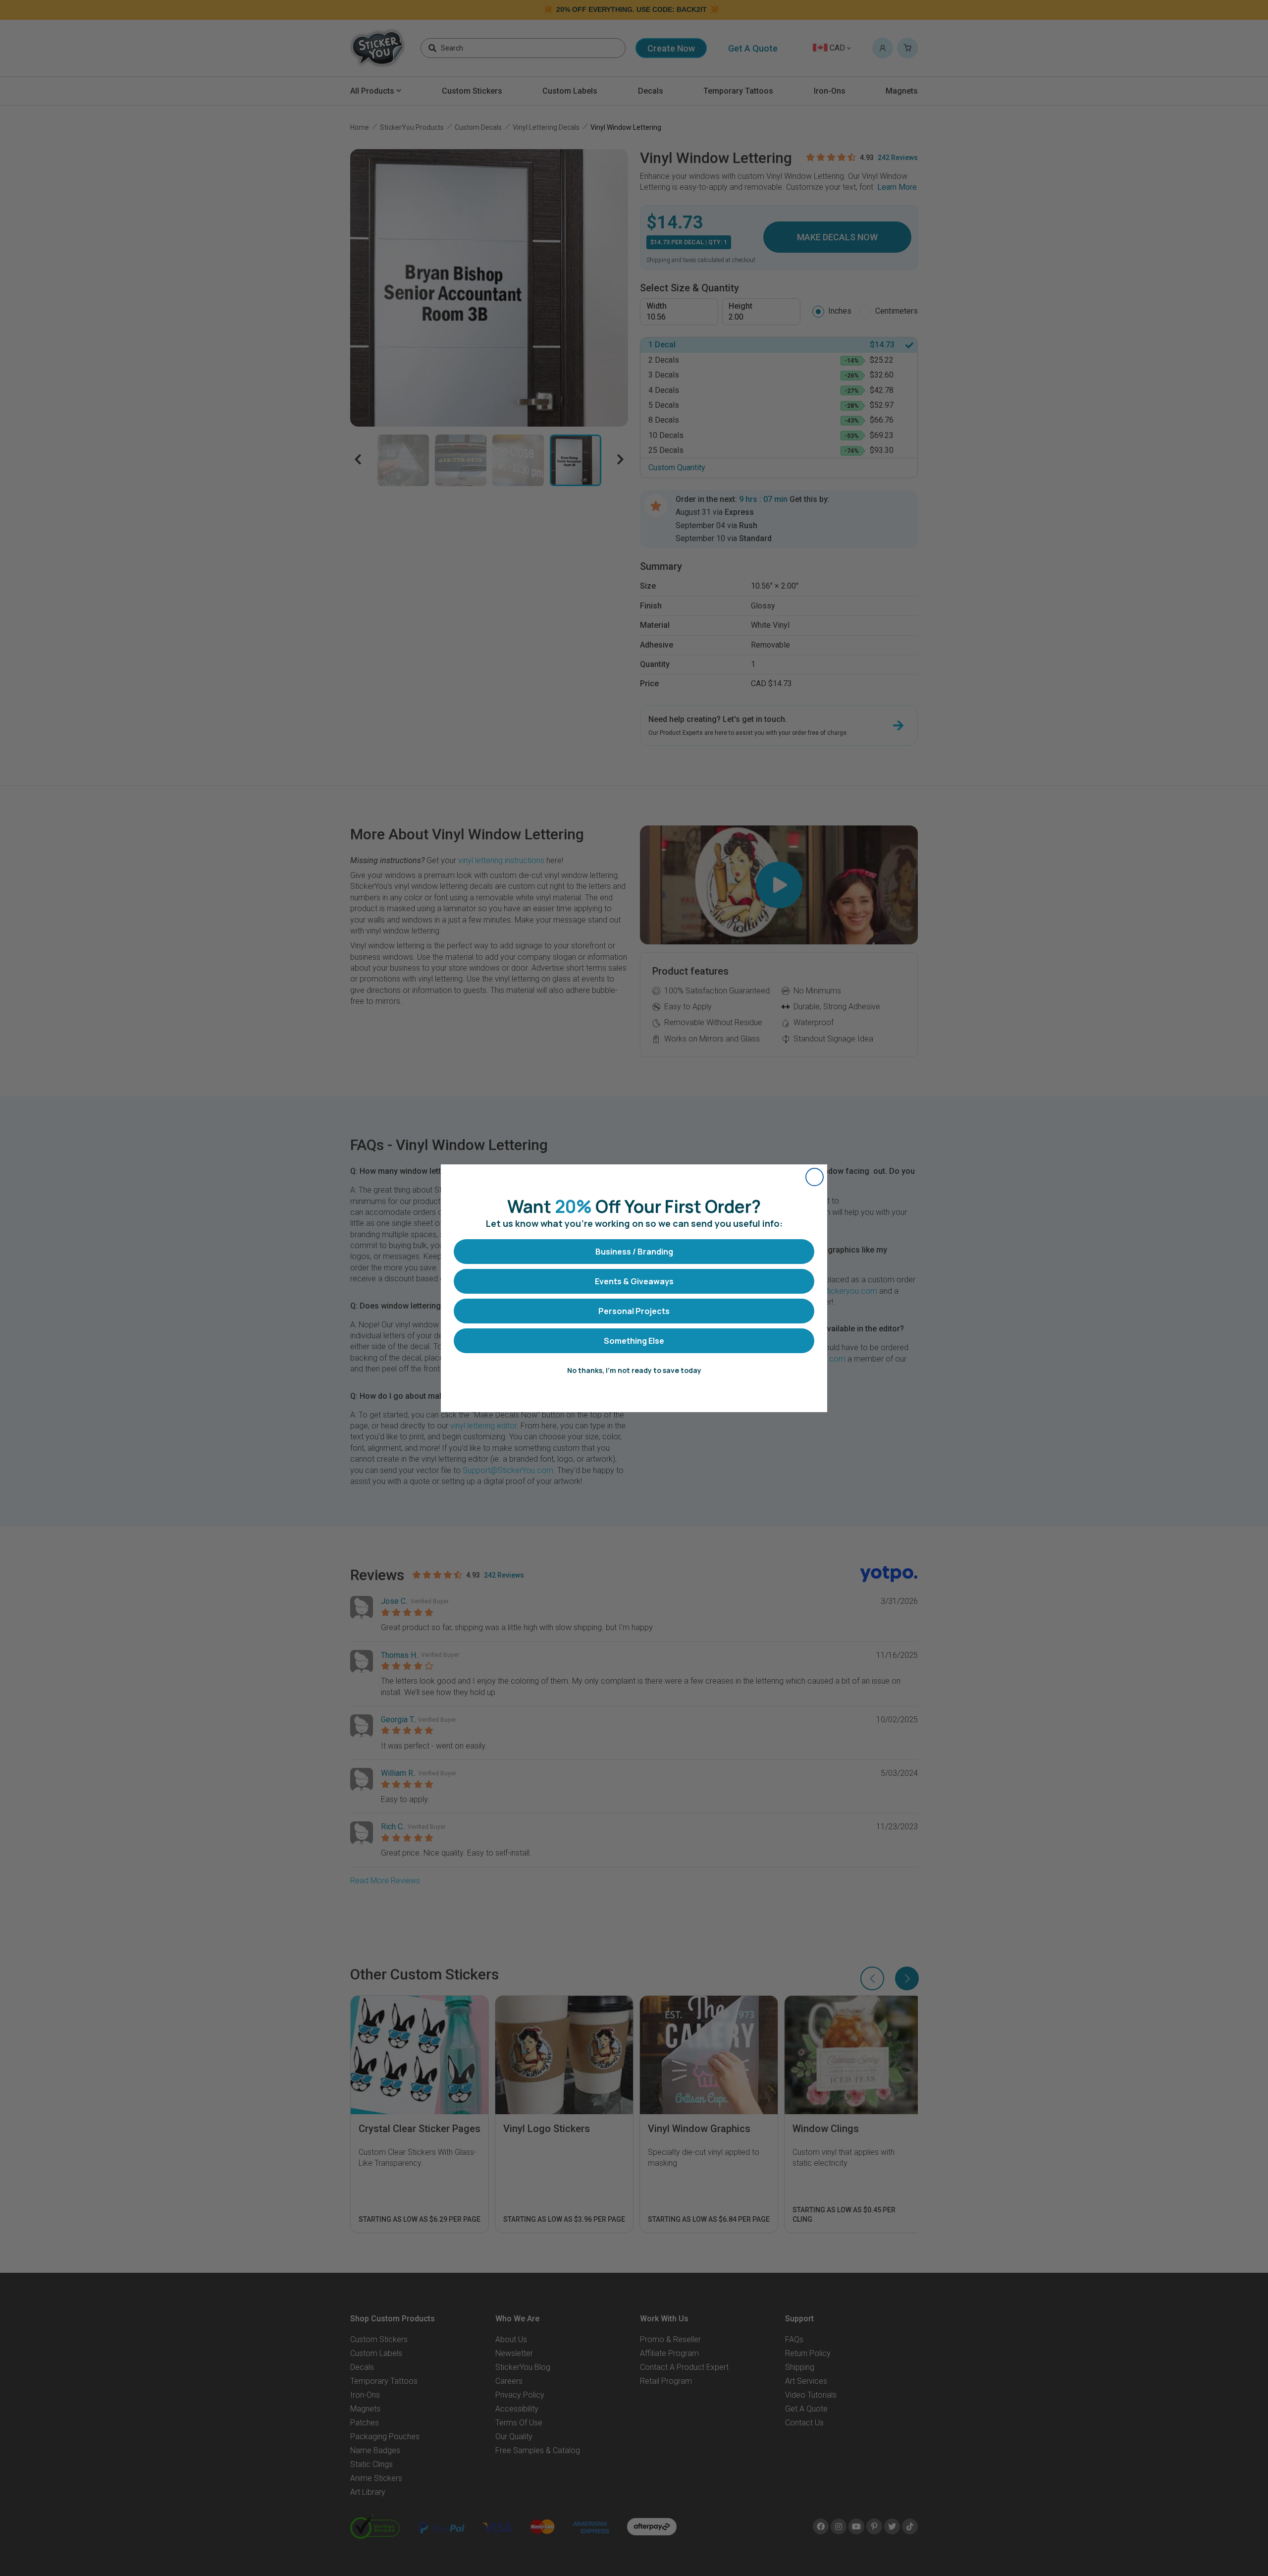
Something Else (634, 1341)
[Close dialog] (815, 1177)
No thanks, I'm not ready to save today (634, 1370)
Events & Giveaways (634, 1281)
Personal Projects (634, 1311)
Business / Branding (634, 1252)
